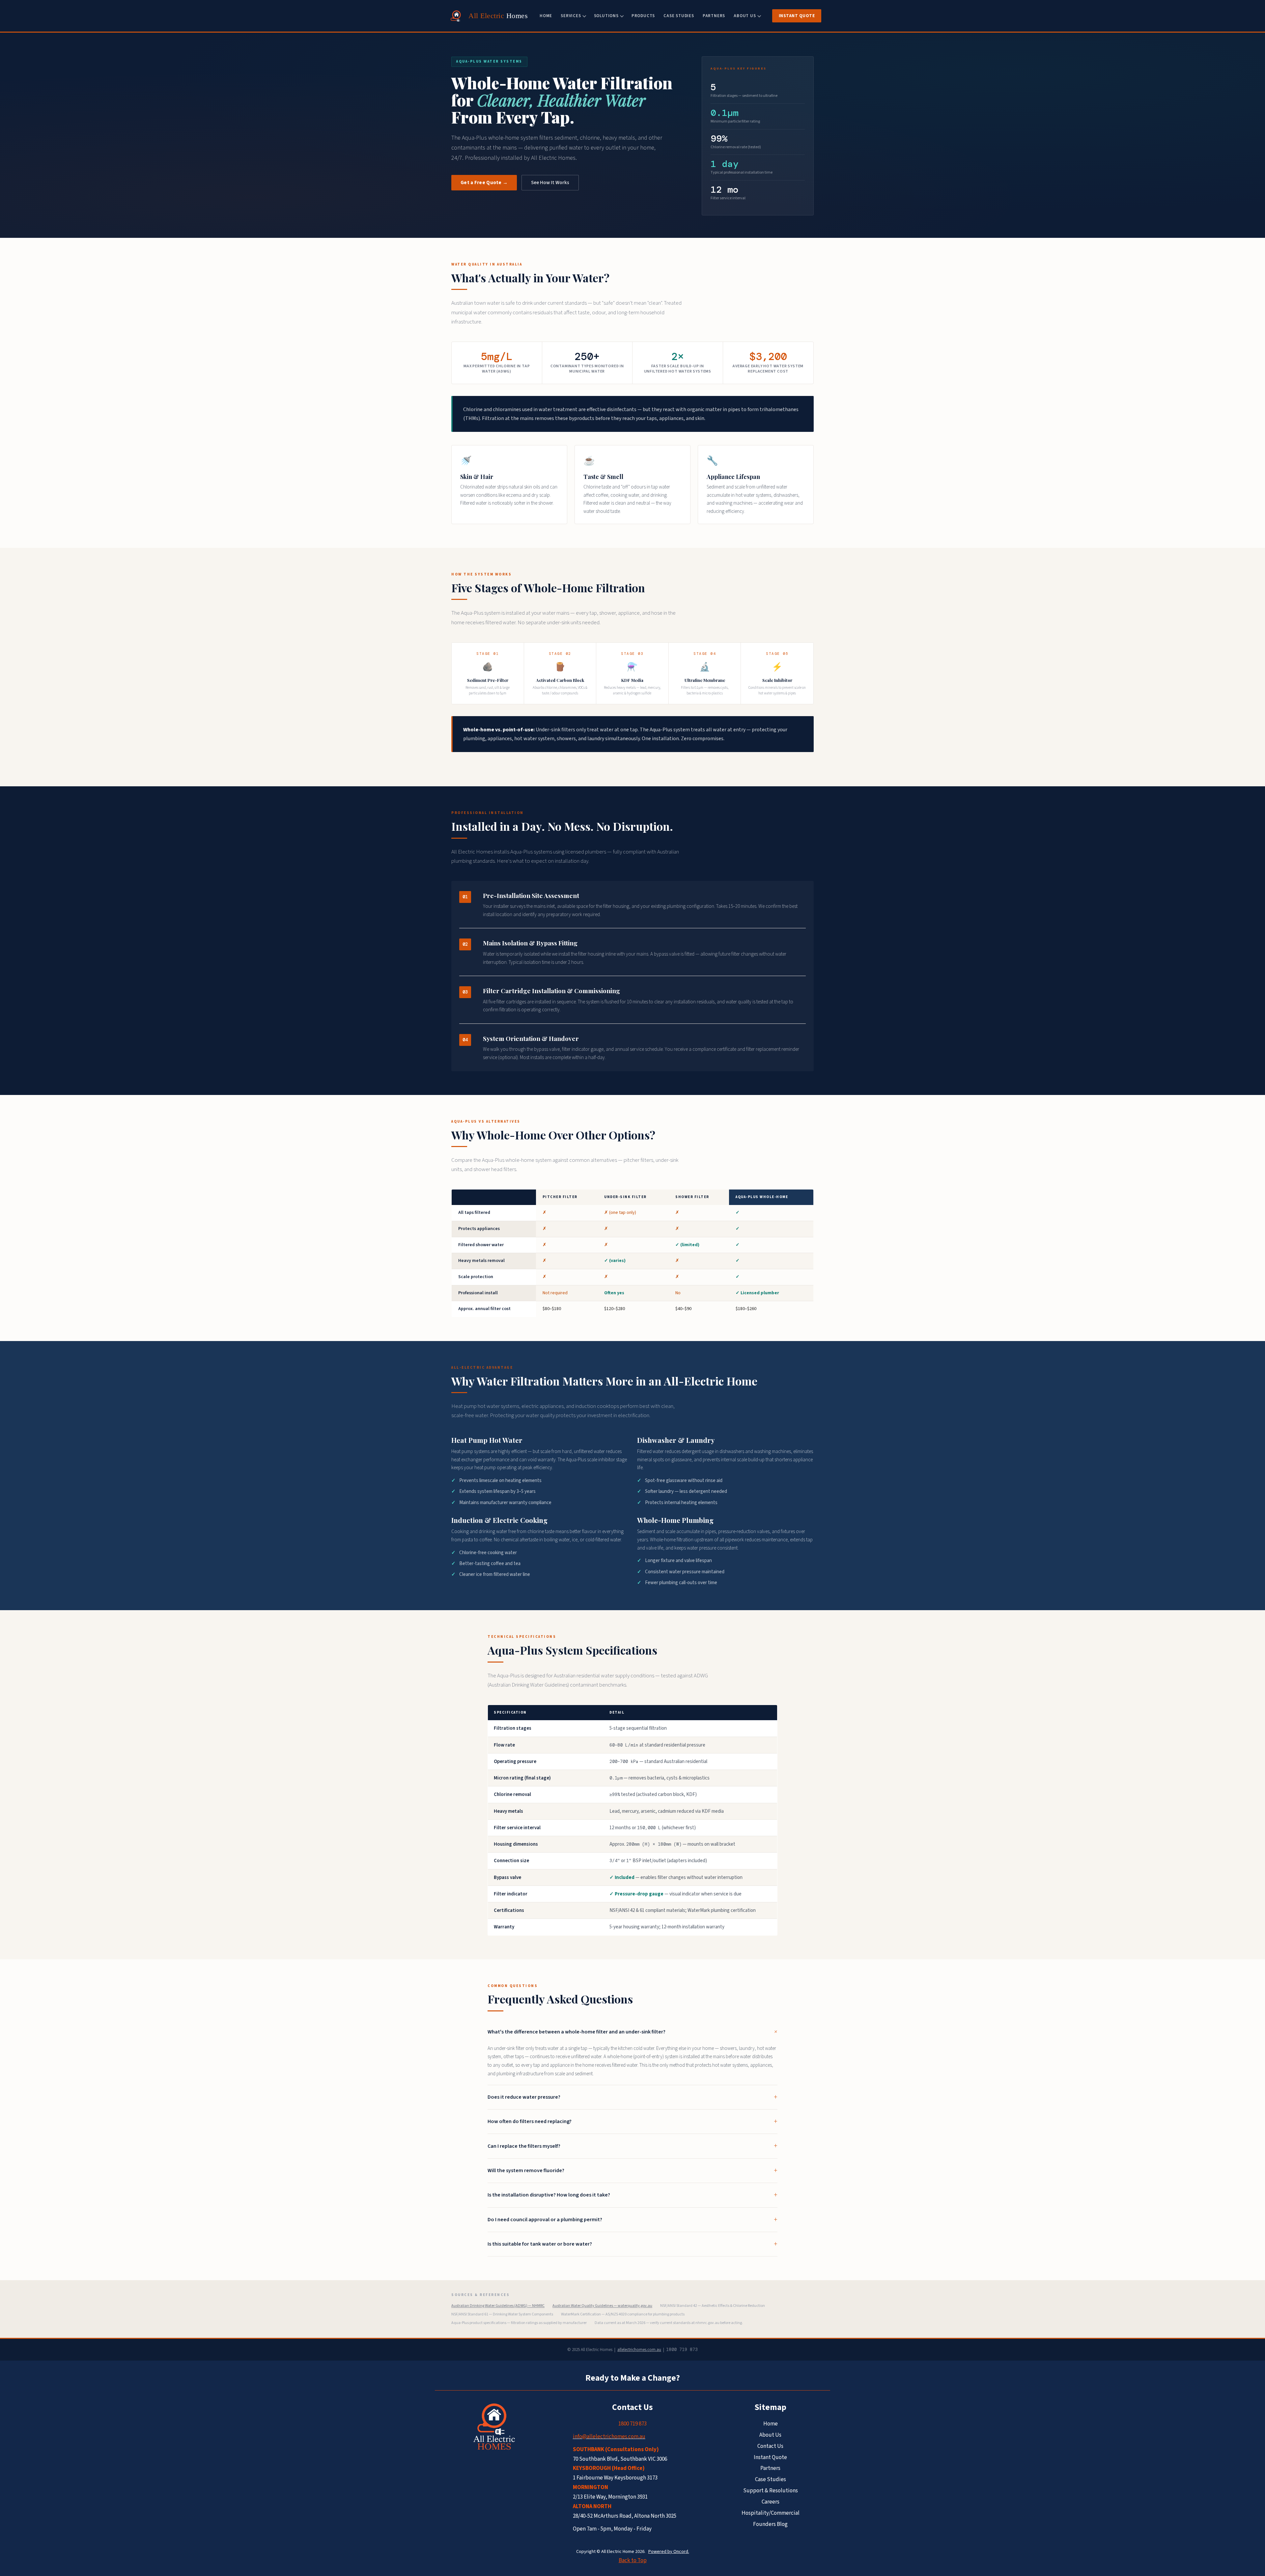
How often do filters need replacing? (530, 2121)
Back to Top (633, 2561)
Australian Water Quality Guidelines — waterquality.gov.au (602, 2306)
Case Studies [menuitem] (679, 16)
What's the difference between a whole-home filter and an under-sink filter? (576, 2032)
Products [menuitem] (643, 16)
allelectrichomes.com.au (639, 2350)
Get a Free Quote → (484, 183)
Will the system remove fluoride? (526, 2170)
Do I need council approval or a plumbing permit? (545, 2220)
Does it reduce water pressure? (524, 2097)
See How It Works (550, 183)
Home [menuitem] (546, 16)
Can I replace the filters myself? (524, 2146)
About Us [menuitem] (745, 16)
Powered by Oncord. (669, 2552)
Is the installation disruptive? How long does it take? (549, 2195)
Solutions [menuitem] (606, 16)
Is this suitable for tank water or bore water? (540, 2244)
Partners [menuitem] (714, 16)
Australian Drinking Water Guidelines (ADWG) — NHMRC (498, 2306)
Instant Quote (797, 16)
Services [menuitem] (571, 16)
